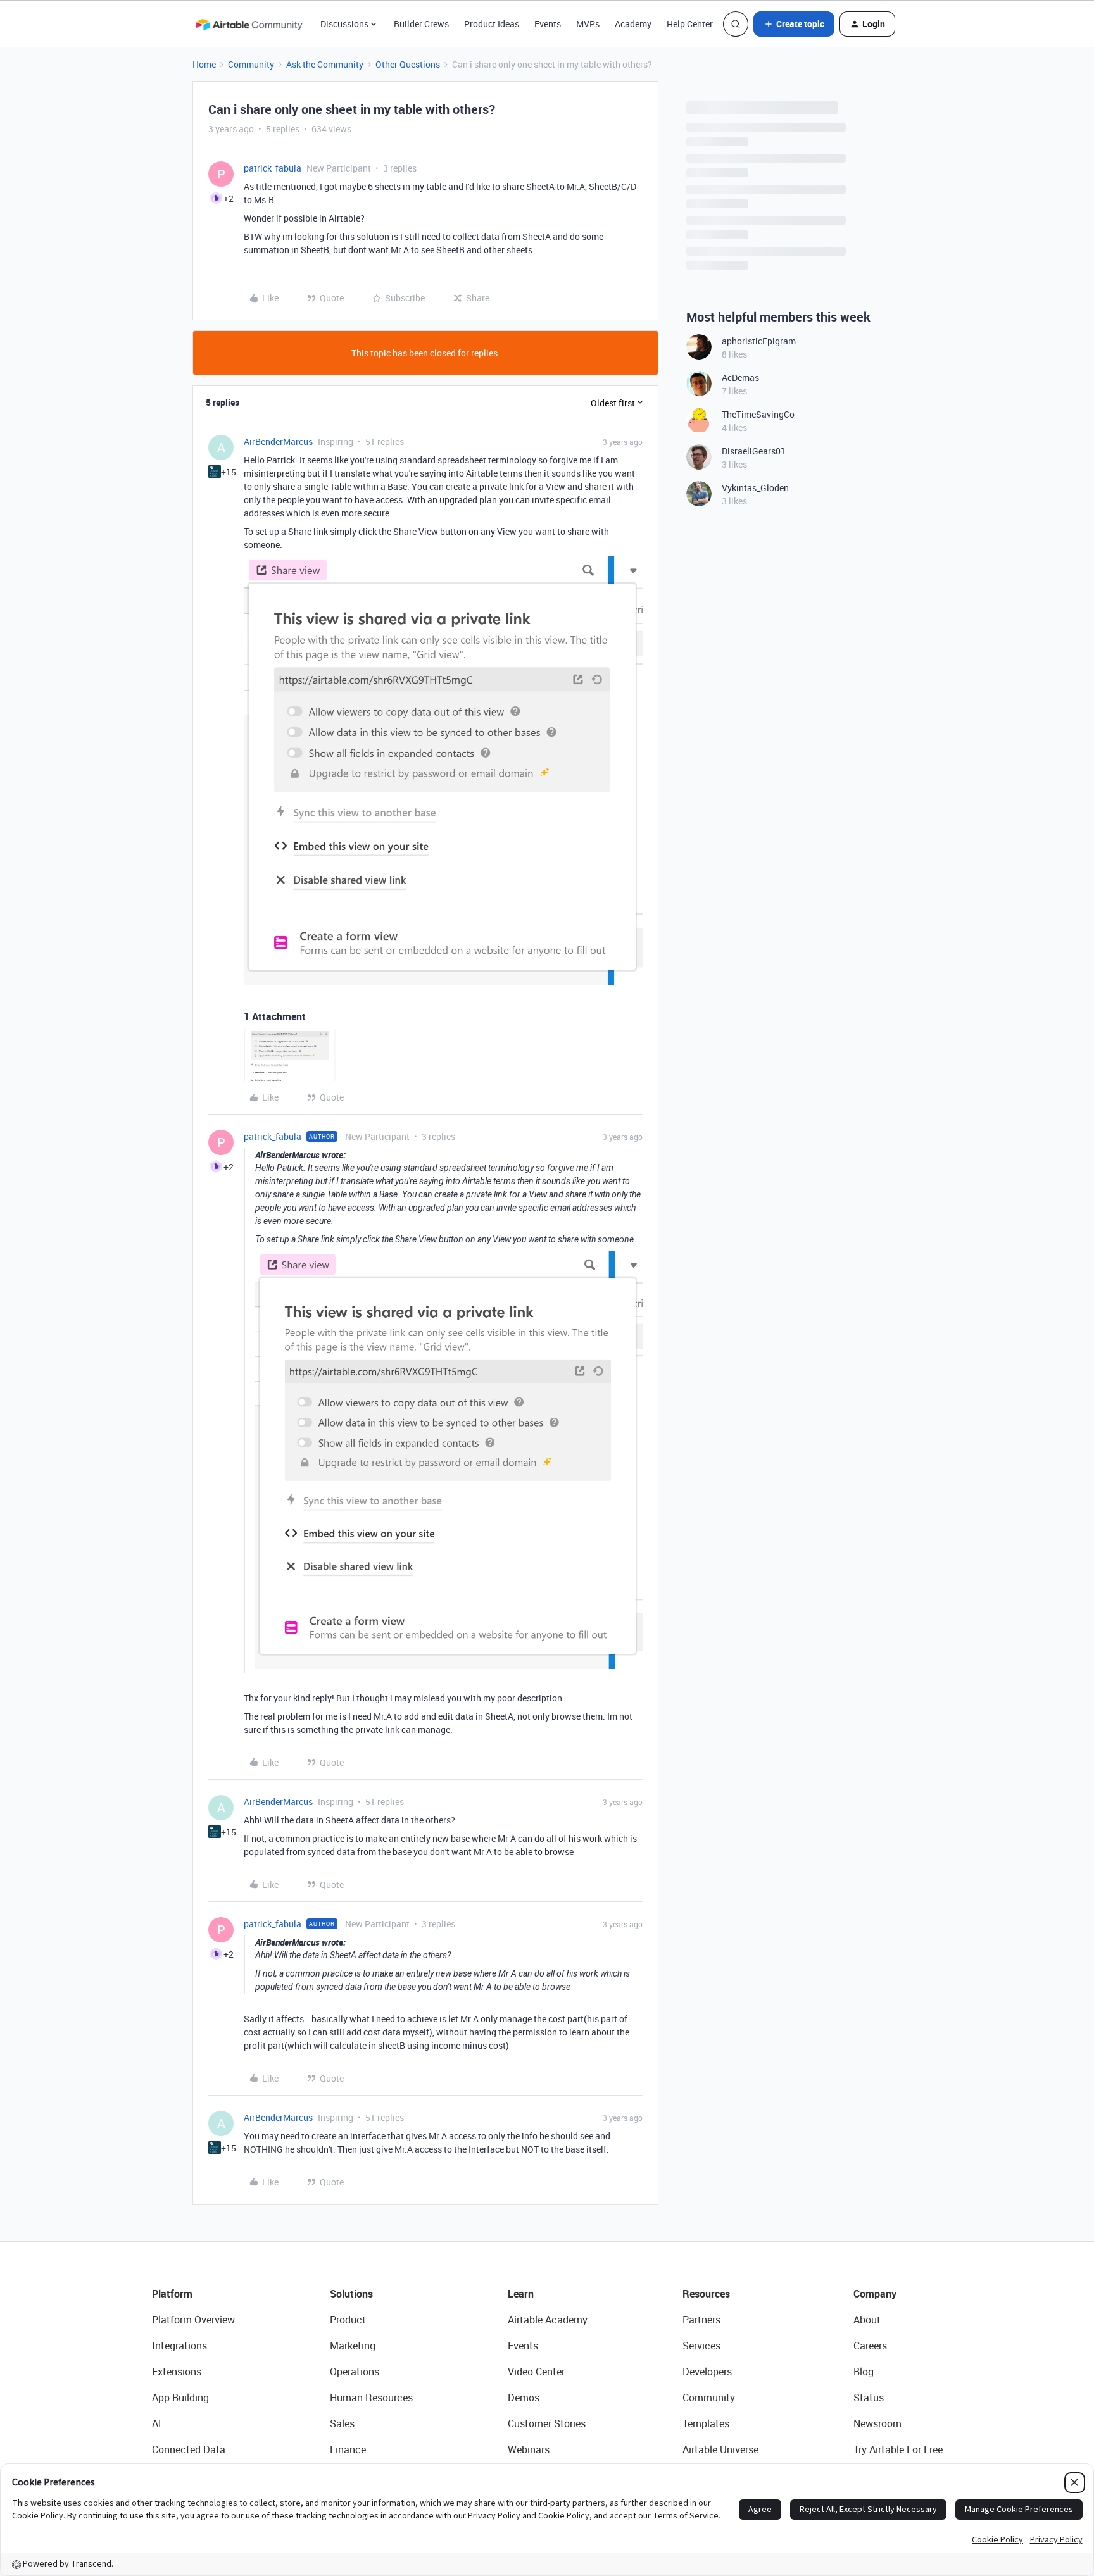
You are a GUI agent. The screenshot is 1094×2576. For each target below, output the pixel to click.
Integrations (179, 2346)
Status (869, 2398)
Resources (706, 2294)
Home (204, 64)
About (867, 2320)
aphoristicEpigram (759, 341)
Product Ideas (492, 24)
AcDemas (740, 378)
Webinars (529, 2449)
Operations (355, 2372)
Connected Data (189, 2449)
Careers (870, 2346)
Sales (342, 2423)
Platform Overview (193, 2320)
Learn (521, 2294)
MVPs (588, 24)
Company (875, 2294)
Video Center (536, 2372)
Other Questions (408, 64)
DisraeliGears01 (754, 451)
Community (251, 64)
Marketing (353, 2346)
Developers (707, 2372)
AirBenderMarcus (278, 441)
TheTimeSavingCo (758, 414)
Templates (706, 2423)
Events (548, 24)
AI (157, 2423)
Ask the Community (325, 64)
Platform (172, 2294)
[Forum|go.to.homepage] (249, 24)
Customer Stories (547, 2423)
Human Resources (371, 2398)
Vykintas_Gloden (755, 488)
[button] (794, 24)
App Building (180, 2398)
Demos (524, 2398)
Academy (633, 24)
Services (701, 2346)
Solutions (351, 2294)
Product (348, 2320)
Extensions (177, 2372)
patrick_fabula (273, 168)
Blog (864, 2372)
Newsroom (877, 2423)
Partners (701, 2320)
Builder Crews (421, 24)
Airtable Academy (548, 2320)
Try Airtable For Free (898, 2449)
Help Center (690, 24)
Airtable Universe (720, 2449)
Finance (348, 2449)
